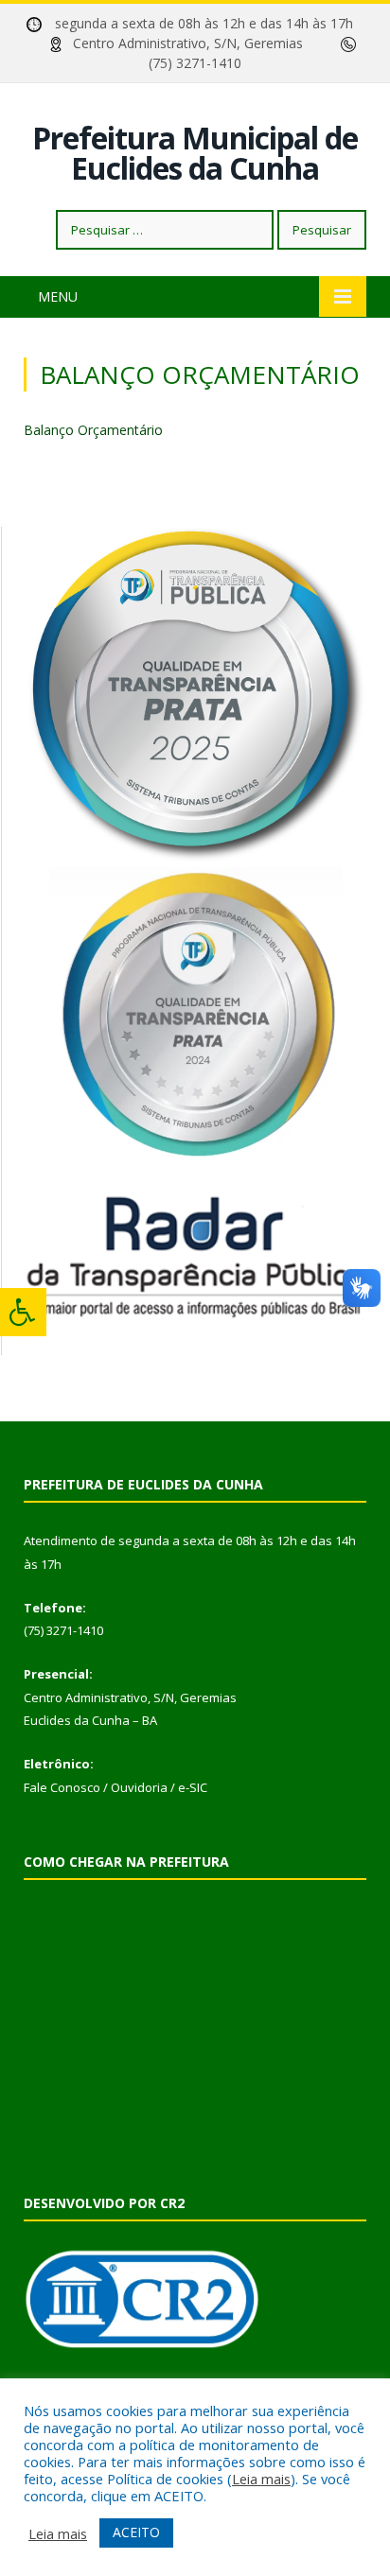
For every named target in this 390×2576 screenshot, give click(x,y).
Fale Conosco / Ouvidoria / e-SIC (115, 1787)
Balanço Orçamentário (93, 430)
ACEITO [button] (136, 2532)
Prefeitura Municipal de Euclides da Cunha (195, 153)
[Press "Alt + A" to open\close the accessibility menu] (23, 1312)
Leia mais (261, 2479)
